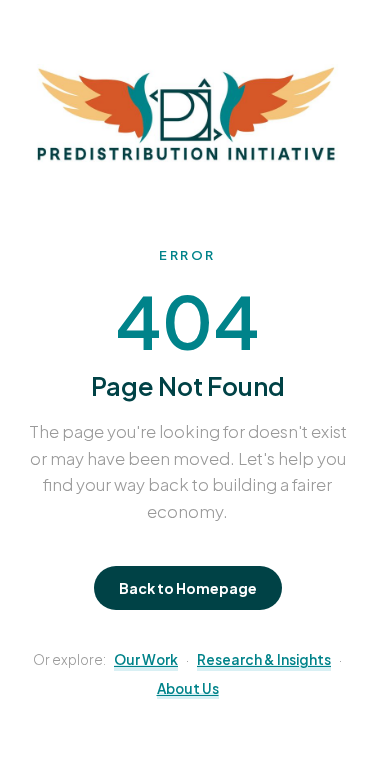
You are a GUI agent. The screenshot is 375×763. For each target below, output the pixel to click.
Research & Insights (264, 659)
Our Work (146, 659)
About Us (188, 688)
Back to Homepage (188, 588)
